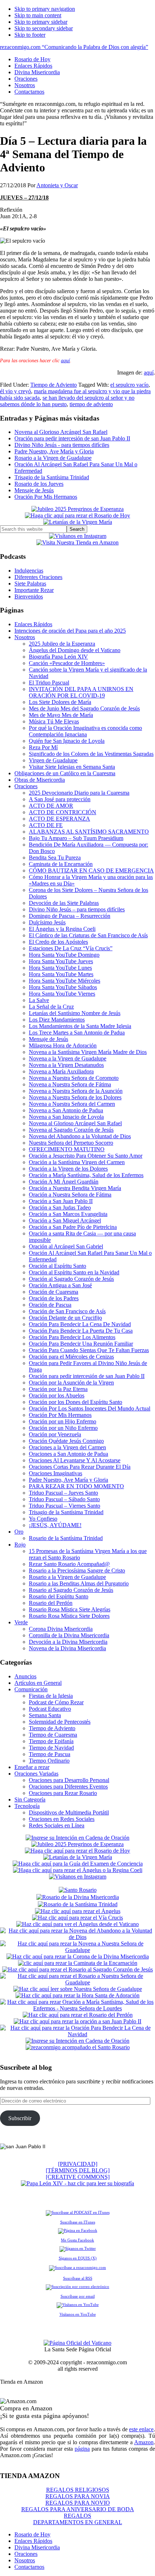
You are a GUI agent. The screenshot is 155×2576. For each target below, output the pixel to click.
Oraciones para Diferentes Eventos (68, 1787)
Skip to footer (30, 35)
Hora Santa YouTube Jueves (61, 961)
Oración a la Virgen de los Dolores (68, 1169)
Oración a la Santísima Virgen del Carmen (77, 1162)
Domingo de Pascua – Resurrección (70, 916)
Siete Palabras (30, 584)
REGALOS (77, 2516)
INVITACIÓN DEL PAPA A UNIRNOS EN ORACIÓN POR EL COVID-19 (81, 692)
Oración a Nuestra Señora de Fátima (70, 1195)
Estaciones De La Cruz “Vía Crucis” (71, 948)
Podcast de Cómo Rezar (56, 1702)
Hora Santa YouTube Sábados (63, 987)
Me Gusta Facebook (77, 2240)
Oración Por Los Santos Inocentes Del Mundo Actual (90, 1408)
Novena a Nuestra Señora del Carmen (72, 1104)
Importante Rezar (34, 590)
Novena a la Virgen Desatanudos (66, 1065)
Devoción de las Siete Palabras (64, 903)
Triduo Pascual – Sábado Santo (64, 1499)
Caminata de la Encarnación (61, 864)
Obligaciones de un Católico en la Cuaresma (65, 773)
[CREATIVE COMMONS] (78, 2177)
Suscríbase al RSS (78, 2278)
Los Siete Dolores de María (60, 702)
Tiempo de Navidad (51, 1748)
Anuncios (25, 1676)
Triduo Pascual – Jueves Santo (63, 1493)
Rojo (20, 1545)
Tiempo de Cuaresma (53, 1735)
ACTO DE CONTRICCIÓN (63, 812)
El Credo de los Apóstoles (58, 942)
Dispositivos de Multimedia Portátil (69, 1812)
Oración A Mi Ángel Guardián (64, 1182)
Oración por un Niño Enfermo (63, 1428)
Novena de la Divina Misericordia (67, 1648)
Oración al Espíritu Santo (57, 1266)
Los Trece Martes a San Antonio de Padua (77, 1033)
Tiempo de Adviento (54, 385)
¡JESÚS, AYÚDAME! (55, 1525)
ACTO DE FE (46, 825)
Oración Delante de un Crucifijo (65, 1318)
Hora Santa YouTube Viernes (62, 994)
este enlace (141, 2429)
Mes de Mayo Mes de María (61, 715)
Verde (21, 1622)
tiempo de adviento (91, 404)
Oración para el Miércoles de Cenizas (71, 1357)
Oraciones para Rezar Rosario (63, 1793)
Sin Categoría (30, 1799)
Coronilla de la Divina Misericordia (69, 1635)
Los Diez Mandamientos (57, 1020)
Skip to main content (38, 15)
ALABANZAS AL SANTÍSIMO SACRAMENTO (89, 832)
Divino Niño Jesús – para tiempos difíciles (77, 909)
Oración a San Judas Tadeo (60, 1208)
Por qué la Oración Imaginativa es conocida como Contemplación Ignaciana (85, 731)
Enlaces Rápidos (33, 624)
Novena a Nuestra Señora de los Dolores (75, 1097)
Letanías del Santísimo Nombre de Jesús (75, 1013)
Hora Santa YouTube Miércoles (65, 981)
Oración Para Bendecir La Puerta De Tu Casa (81, 1331)
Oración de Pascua (50, 1305)
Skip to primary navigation (45, 9)
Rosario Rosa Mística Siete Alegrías (70, 1609)
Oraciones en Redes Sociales (62, 1819)
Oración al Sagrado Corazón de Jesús (71, 1279)
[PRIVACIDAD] (78, 2164)
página (82, 2449)
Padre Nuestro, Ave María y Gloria (54, 451)
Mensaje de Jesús (34, 490)
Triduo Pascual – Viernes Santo (65, 1506)
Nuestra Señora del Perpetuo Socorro (71, 1143)
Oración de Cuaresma (54, 1292)
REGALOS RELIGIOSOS (78, 2490)
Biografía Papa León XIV (58, 657)
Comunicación (31, 1689)
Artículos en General (38, 1683)
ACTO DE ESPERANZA (59, 819)
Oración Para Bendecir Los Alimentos (72, 1337)
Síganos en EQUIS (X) (78, 2258)
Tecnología (27, 1806)
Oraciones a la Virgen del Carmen (67, 1447)
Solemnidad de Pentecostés (60, 1722)
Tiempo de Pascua (50, 1754)
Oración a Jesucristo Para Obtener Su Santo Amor (86, 1156)
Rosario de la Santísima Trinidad (66, 1538)
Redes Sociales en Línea (57, 1825)
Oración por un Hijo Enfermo (63, 1421)
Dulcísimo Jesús (47, 922)
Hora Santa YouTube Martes (61, 974)
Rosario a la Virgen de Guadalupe (53, 458)
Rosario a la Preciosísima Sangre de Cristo (77, 1570)
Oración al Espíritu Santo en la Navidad (74, 1272)
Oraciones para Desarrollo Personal (69, 1780)
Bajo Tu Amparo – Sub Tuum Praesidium (76, 838)
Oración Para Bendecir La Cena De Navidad (80, 1324)
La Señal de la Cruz (51, 1007)
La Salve (39, 1000)
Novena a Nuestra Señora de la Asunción (76, 1091)
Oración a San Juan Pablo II (61, 1201)
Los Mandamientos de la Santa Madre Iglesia (80, 1026)
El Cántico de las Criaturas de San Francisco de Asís (88, 935)
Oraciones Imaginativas (56, 1473)
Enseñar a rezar (32, 1767)
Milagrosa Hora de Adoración (63, 1045)
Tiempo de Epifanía (51, 1741)
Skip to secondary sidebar (44, 28)
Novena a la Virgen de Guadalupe (68, 1058)
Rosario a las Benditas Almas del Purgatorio (79, 1583)
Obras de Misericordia (40, 780)
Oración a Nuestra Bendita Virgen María (75, 1188)
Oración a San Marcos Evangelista (68, 1214)
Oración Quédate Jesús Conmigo (66, 1441)
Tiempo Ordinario (49, 1761)
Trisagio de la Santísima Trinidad (52, 477)
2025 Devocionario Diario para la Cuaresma (79, 793)
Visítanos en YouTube (78, 2314)
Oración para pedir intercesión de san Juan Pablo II (72, 438)
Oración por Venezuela (55, 1434)
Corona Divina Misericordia (61, 1629)
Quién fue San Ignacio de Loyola (67, 741)
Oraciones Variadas (36, 1774)
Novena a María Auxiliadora (61, 1071)
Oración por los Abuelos (57, 1395)
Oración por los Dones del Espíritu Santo (76, 1402)
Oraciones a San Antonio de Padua (68, 1454)
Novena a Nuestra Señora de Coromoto (74, 1078)
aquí (65, 361)
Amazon (144, 2442)
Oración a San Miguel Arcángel (65, 1220)
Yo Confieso (43, 1519)
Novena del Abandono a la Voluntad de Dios (80, 1136)
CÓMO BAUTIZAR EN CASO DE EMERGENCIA (91, 870)
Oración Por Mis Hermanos (46, 497)
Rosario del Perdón (51, 1603)
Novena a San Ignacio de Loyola (66, 1117)
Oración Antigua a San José (60, 1285)
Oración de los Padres (54, 1298)
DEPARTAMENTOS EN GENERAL (78, 2522)
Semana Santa (45, 1715)
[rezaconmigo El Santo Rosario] (78, 2047)
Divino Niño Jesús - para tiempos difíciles (62, 445)
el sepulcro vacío (129, 385)
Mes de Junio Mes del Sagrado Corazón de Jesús (84, 708)
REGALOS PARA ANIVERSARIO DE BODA (78, 2509)
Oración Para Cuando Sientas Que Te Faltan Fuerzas (89, 1350)
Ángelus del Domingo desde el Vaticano (75, 650)
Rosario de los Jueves (39, 484)
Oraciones (26, 786)
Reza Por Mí (43, 747)
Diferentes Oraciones (38, 577)
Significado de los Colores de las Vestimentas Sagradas (91, 754)
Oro (19, 1532)
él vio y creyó (15, 391)
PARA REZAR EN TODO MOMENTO (76, 1486)
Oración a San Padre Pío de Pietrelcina (73, 1227)
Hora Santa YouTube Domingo (64, 955)
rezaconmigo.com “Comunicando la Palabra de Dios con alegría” (74, 47)
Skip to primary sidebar (41, 22)
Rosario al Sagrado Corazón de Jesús (71, 1590)
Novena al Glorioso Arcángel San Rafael (61, 432)
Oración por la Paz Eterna (58, 1389)
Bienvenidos (29, 596)
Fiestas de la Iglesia (51, 1696)
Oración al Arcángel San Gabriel (66, 1246)
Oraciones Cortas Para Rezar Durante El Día (80, 1467)
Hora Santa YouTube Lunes (60, 968)
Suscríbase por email (78, 2296)
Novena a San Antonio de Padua (66, 1110)
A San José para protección (60, 799)
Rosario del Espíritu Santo (59, 1596)
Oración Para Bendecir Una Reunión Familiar (81, 1344)
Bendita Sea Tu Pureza (55, 858)
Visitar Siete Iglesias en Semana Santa (72, 767)
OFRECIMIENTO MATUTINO (67, 1149)
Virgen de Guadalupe (53, 760)
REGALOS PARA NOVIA (78, 2496)
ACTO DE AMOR (51, 806)
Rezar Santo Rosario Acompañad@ (69, 1564)
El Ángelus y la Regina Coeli (62, 929)
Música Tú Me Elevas (54, 721)
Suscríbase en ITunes (78, 2222)
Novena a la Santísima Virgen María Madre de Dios (88, 1052)
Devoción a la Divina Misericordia (68, 1642)
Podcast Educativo (50, 1709)
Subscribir (20, 2118)
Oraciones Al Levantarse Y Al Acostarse (75, 1460)
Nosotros (25, 637)
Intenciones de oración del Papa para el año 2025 (70, 631)
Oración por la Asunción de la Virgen (71, 1383)
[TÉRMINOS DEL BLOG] (78, 2170)
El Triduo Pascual (49, 683)
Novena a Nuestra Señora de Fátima (70, 1084)
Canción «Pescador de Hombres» (67, 663)
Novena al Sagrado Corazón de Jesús (71, 1130)
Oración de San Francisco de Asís (67, 1311)
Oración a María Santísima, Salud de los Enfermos (86, 1175)
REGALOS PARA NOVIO (78, 2503)
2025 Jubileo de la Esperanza (62, 644)
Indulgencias (29, 571)
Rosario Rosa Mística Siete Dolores (69, 1616)
